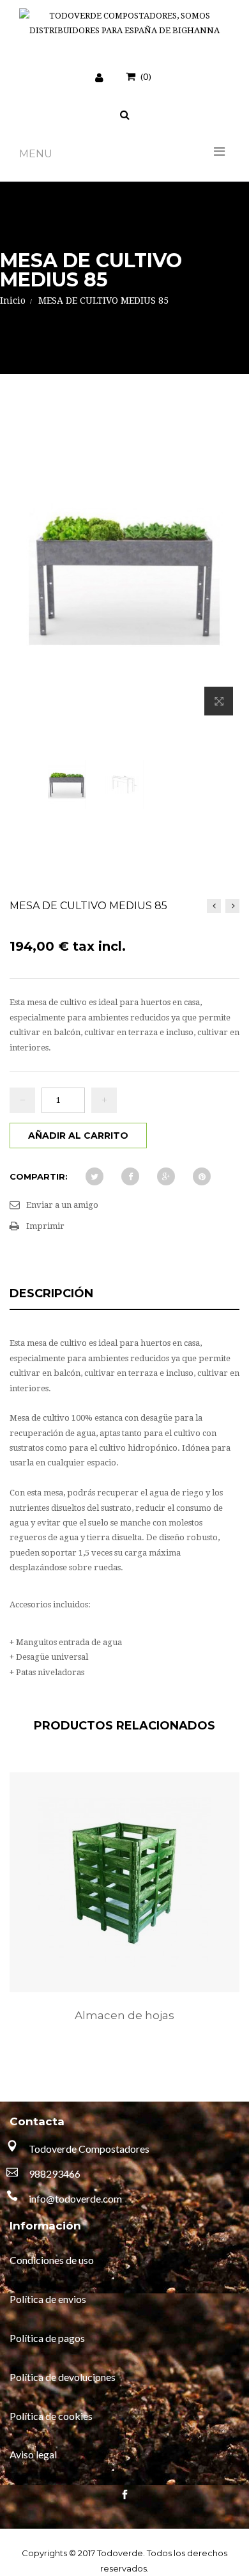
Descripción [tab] (51, 1293)
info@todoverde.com (75, 2198)
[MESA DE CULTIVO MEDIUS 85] (67, 785)
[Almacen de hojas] (124, 1882)
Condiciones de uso (52, 2260)
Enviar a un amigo (62, 1205)
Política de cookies (51, 2416)
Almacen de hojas (124, 2015)
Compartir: (39, 1176)
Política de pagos (47, 2338)
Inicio (13, 301)
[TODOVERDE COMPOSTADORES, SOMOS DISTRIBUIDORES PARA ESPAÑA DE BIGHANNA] (124, 23)
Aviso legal (33, 2454)
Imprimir (45, 1226)
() (146, 76)
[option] (124, 1910)
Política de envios (48, 2299)
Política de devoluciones (63, 2377)
